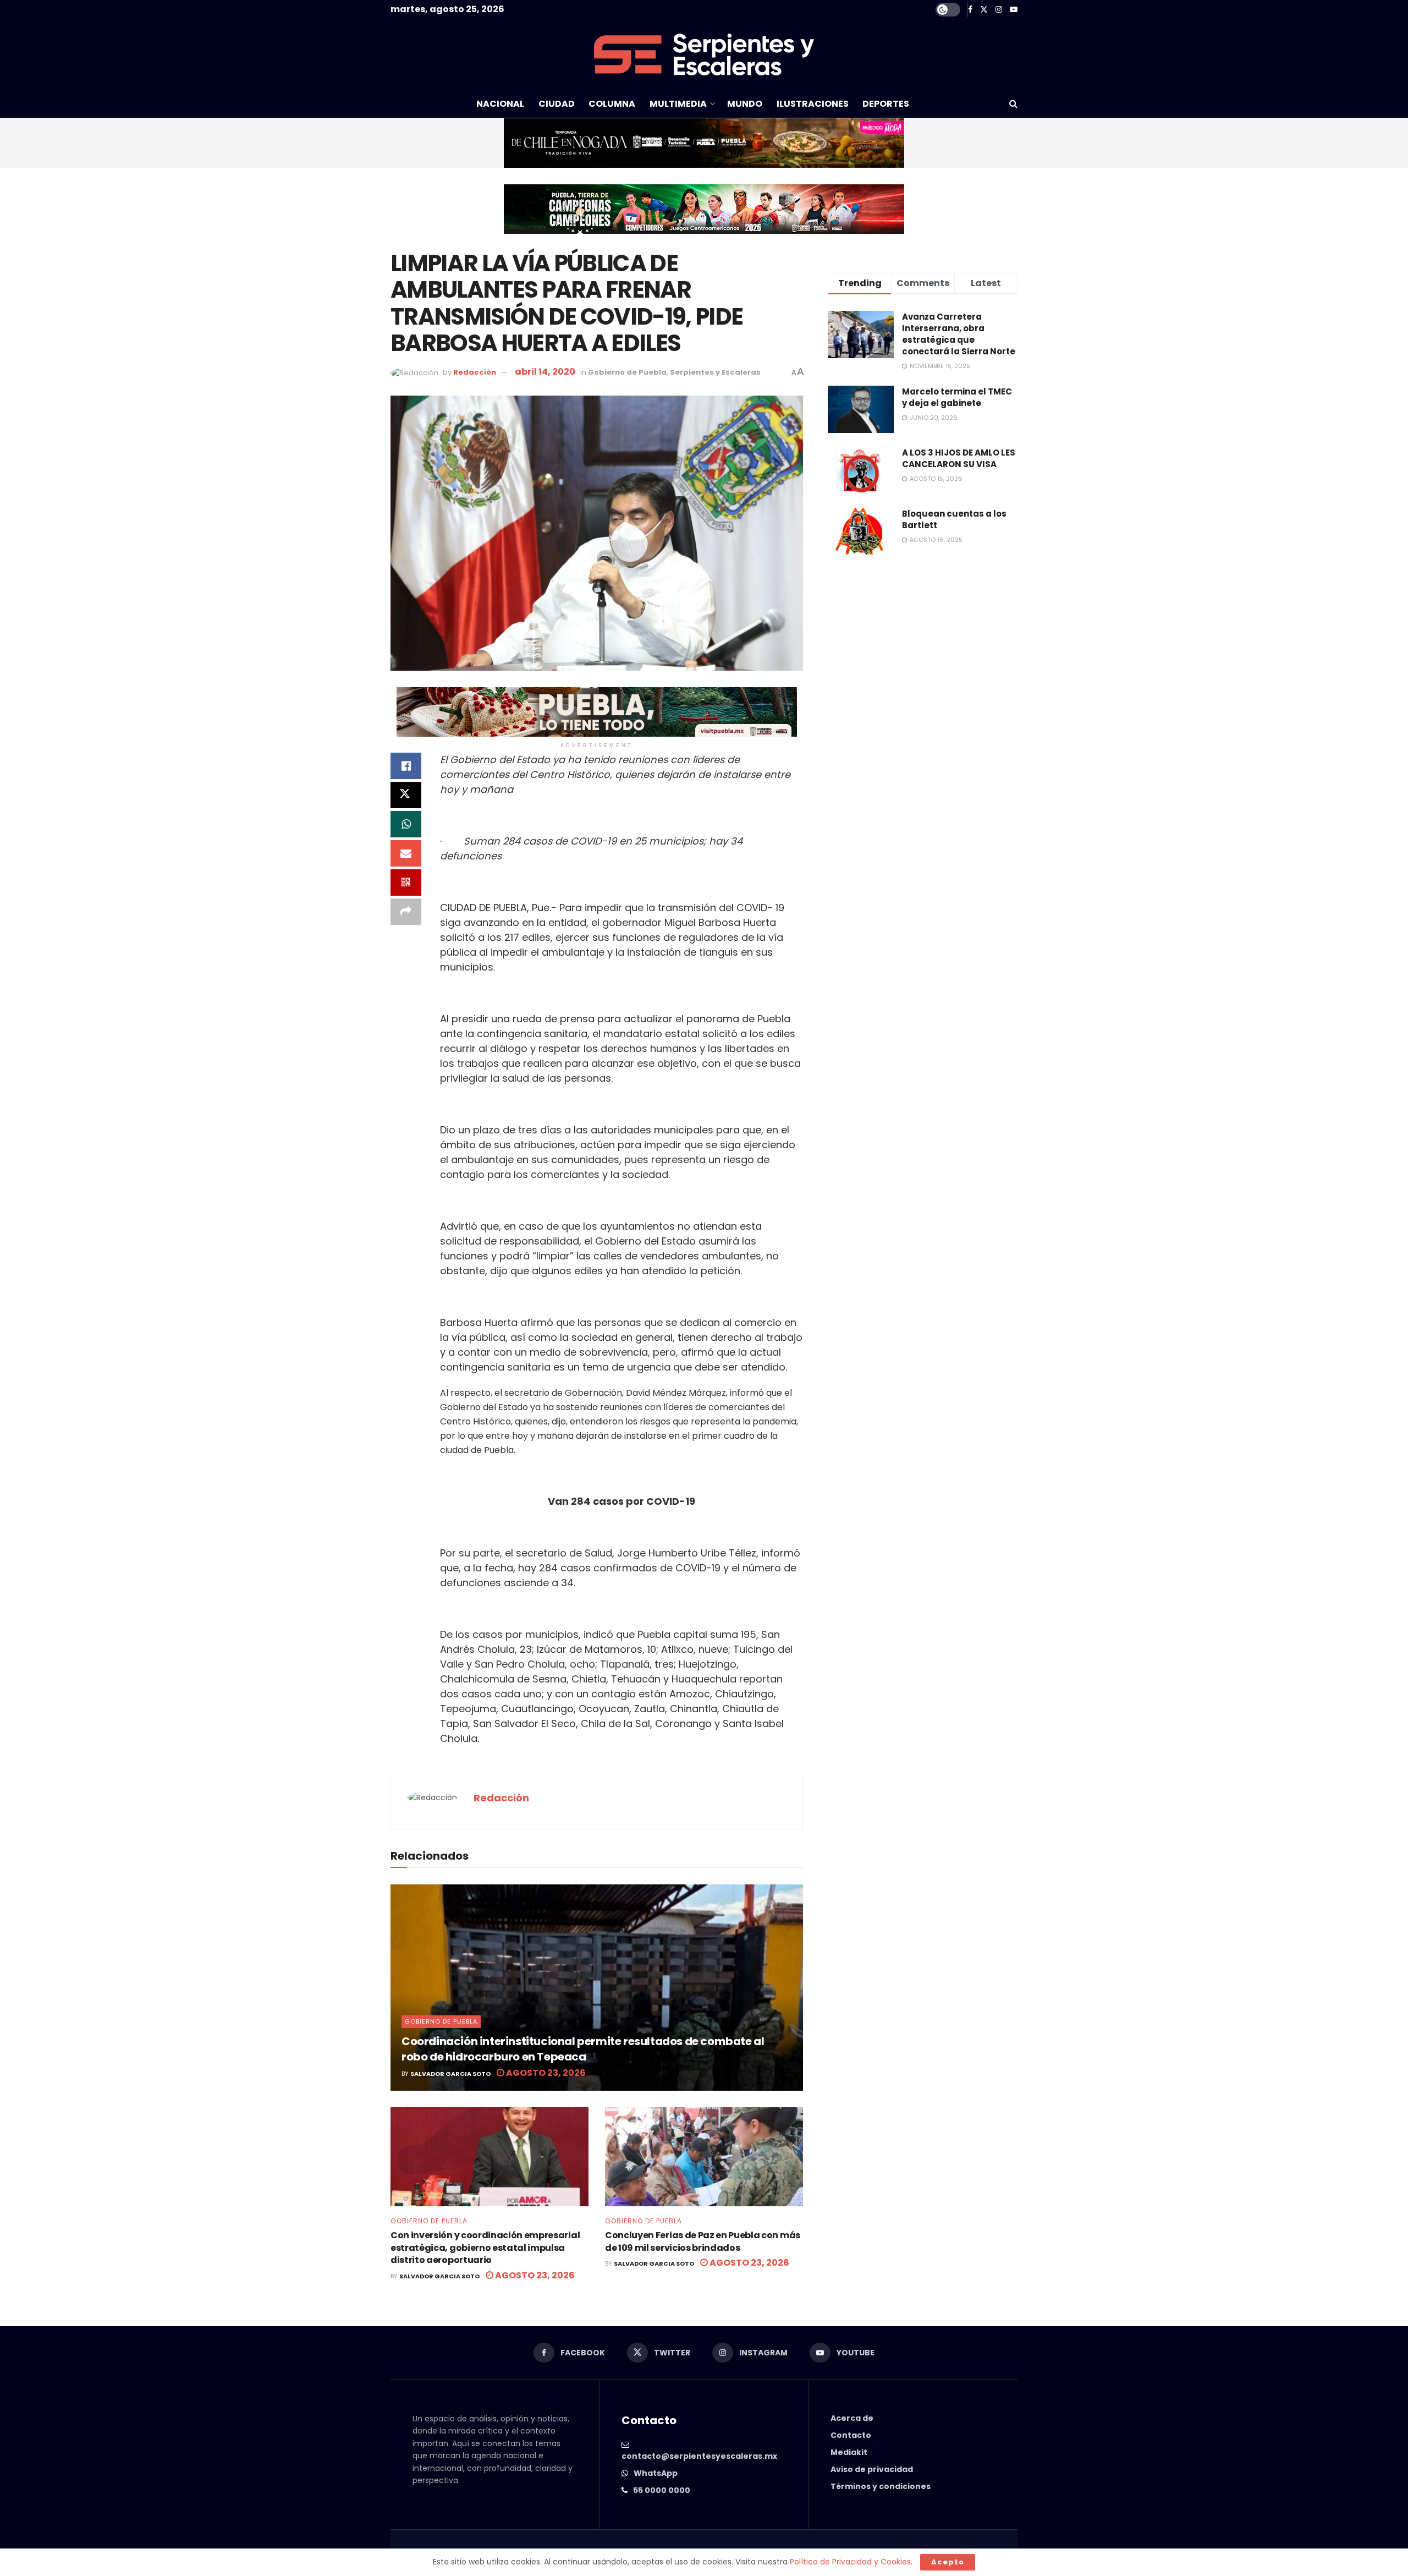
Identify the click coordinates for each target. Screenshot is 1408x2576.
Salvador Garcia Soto (450, 2074)
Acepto (948, 2562)
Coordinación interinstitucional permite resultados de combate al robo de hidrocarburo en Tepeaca (583, 2049)
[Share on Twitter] (406, 795)
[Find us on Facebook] (970, 10)
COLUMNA (612, 104)
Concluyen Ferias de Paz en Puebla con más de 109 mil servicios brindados (703, 2241)
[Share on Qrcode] (406, 883)
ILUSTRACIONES (813, 104)
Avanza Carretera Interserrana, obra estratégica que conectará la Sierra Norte (959, 334)
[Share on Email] (406, 853)
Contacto (851, 2435)
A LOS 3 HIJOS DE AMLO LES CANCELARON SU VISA (959, 458)
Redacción (475, 372)
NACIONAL (500, 104)
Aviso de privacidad (872, 2469)
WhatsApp (656, 2473)
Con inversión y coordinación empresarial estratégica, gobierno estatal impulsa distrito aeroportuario (485, 2248)
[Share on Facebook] (406, 766)
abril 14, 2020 (545, 372)
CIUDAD (557, 104)
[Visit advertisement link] (704, 143)
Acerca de (852, 2418)
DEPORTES (886, 104)
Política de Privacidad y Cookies (850, 2562)
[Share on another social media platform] (406, 912)
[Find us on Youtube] (1014, 10)
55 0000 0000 (662, 2490)
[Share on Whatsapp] (406, 824)
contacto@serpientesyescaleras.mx (699, 2456)
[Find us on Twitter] (984, 10)
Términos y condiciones (881, 2486)
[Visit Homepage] (704, 54)
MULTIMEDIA (678, 104)
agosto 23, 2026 (545, 2073)
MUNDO (745, 104)
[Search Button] (1013, 104)
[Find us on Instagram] (999, 10)
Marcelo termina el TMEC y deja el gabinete (957, 397)
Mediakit (849, 2452)
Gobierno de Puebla (627, 372)
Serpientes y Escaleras (715, 372)
